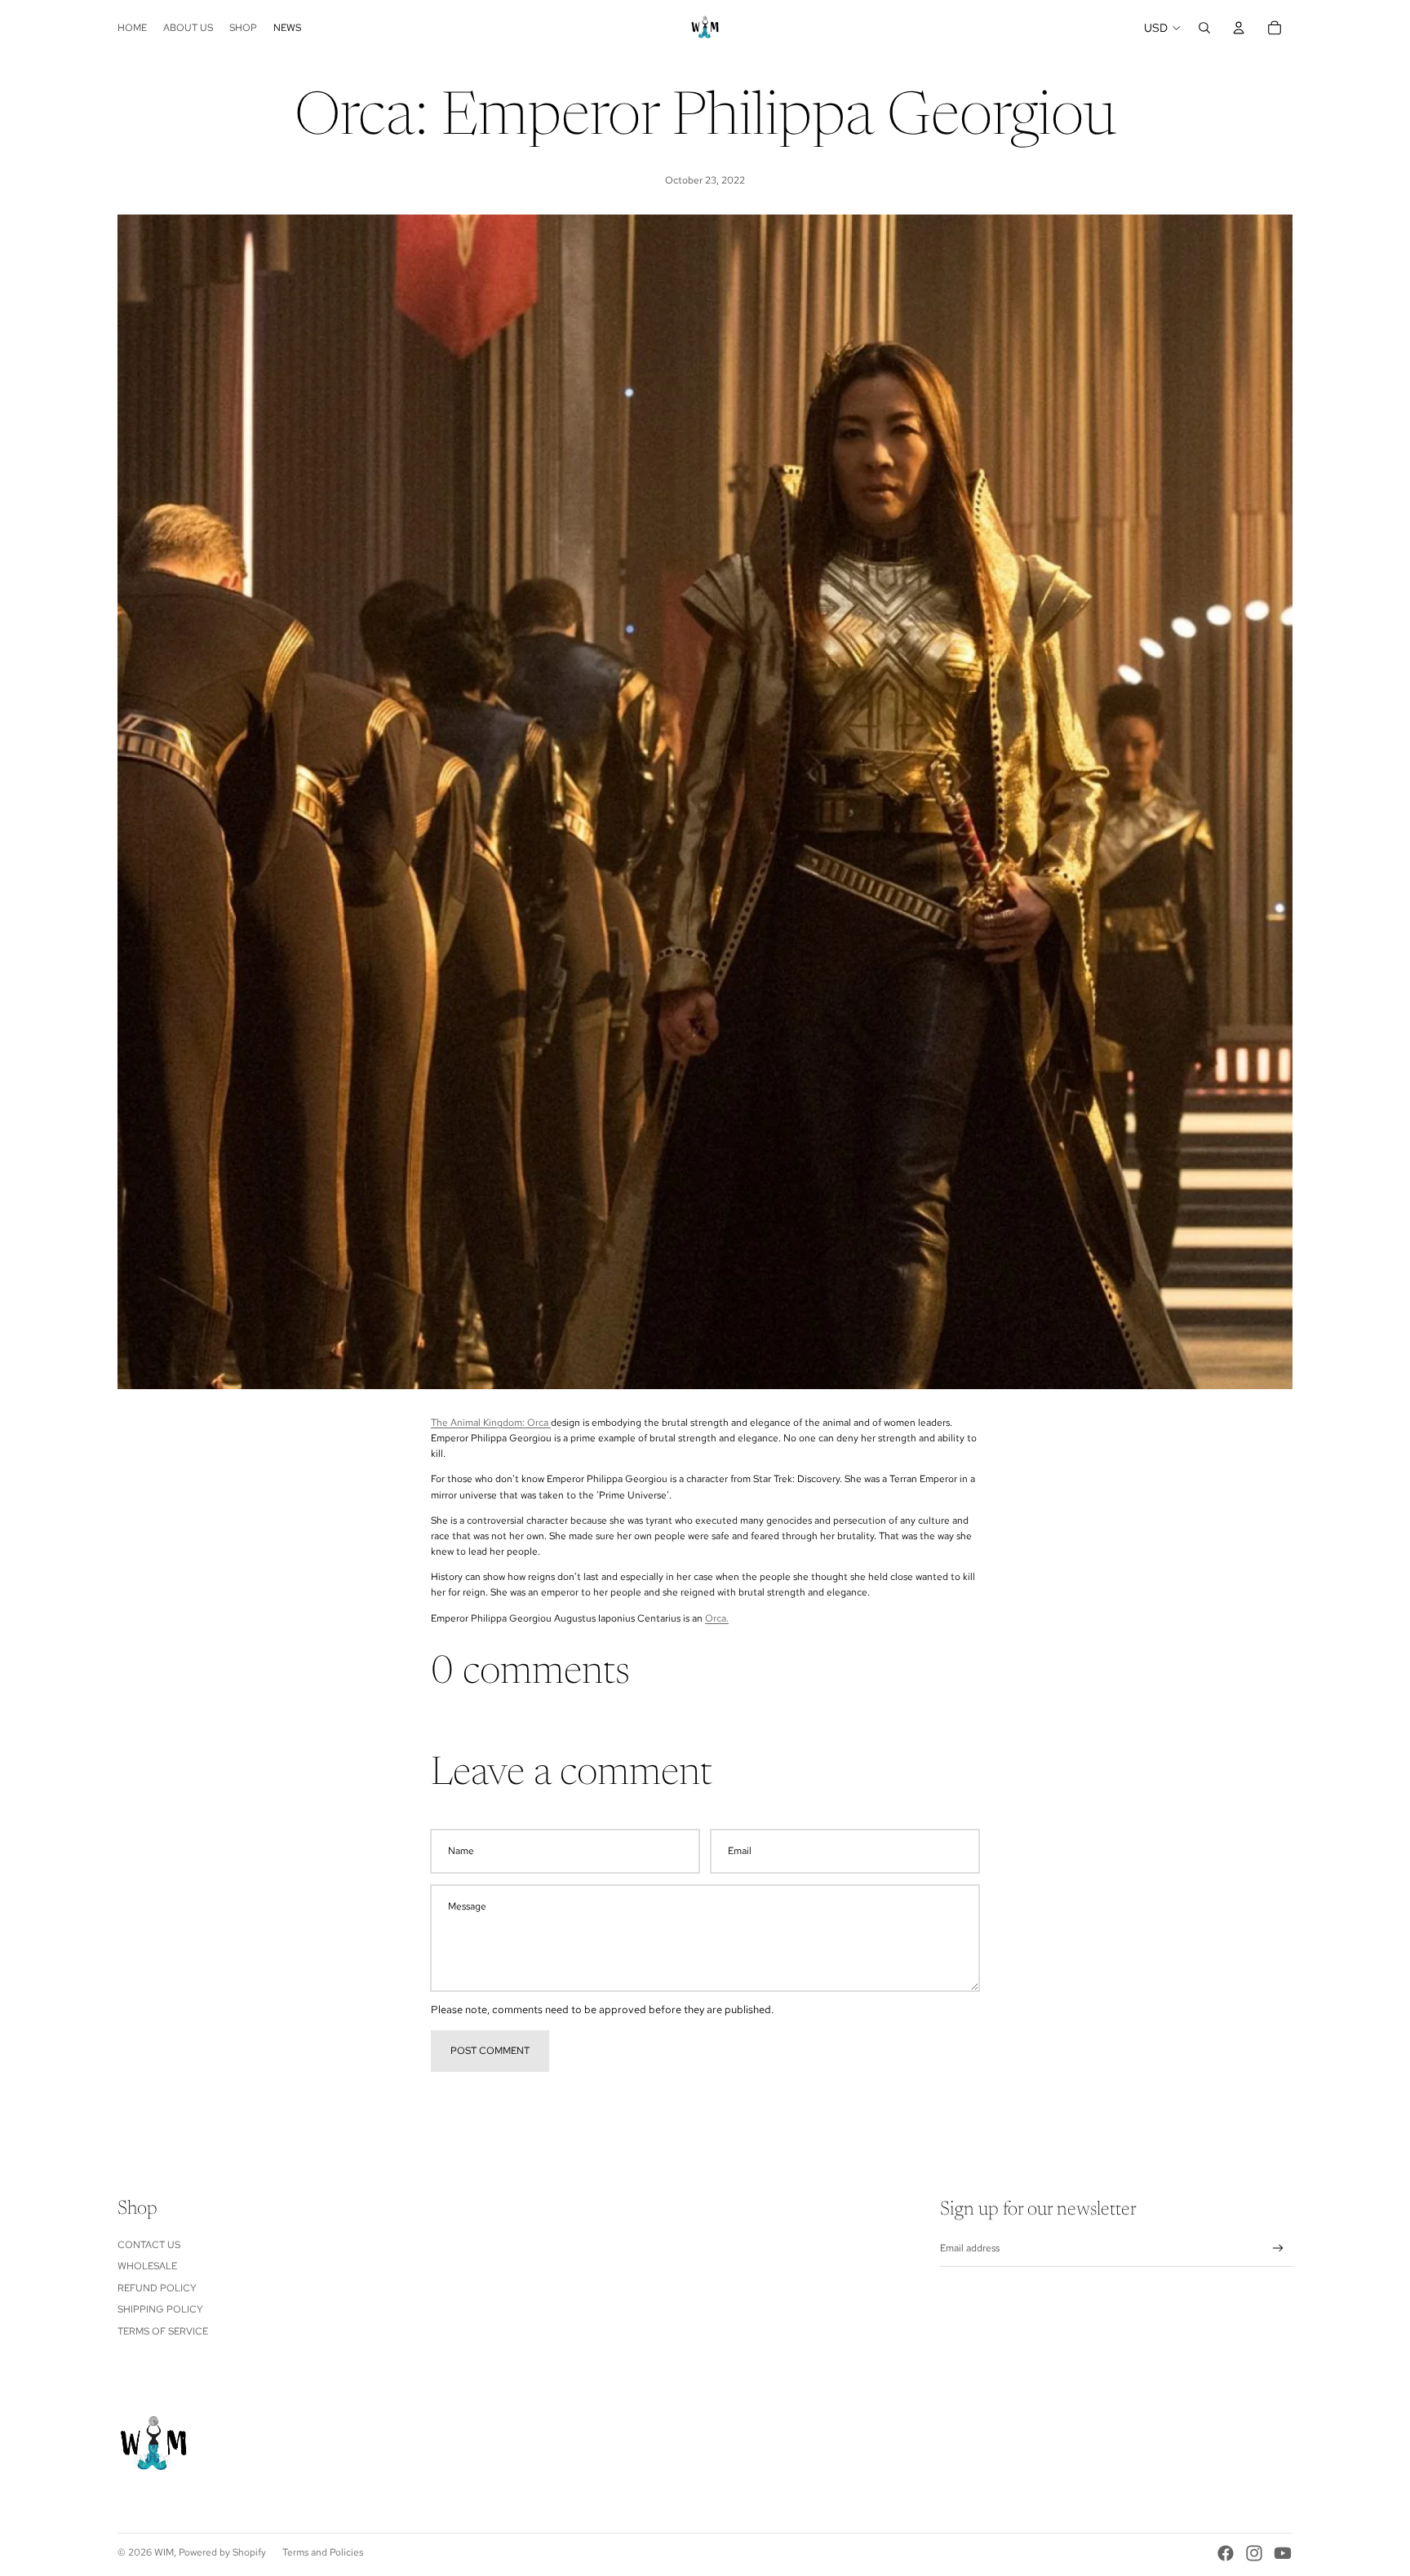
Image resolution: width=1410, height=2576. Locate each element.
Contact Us (149, 2245)
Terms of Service (163, 2331)
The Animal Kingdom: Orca (491, 1423)
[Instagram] (1254, 2553)
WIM (164, 2552)
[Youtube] (1283, 2553)
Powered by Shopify (222, 2552)
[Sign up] (1278, 2248)
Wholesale (147, 2266)
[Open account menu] (1239, 28)
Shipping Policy (160, 2309)
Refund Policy (157, 2288)
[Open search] (1204, 28)
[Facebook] (1226, 2553)
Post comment (490, 2051)
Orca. (717, 1618)
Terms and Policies (323, 2552)
